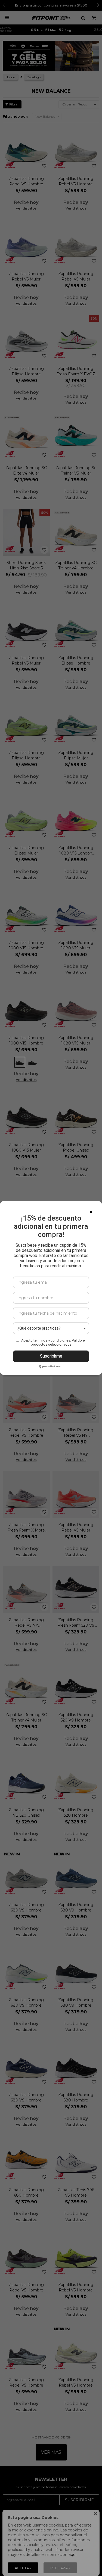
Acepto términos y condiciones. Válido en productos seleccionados (54, 1342)
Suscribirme (51, 1356)
